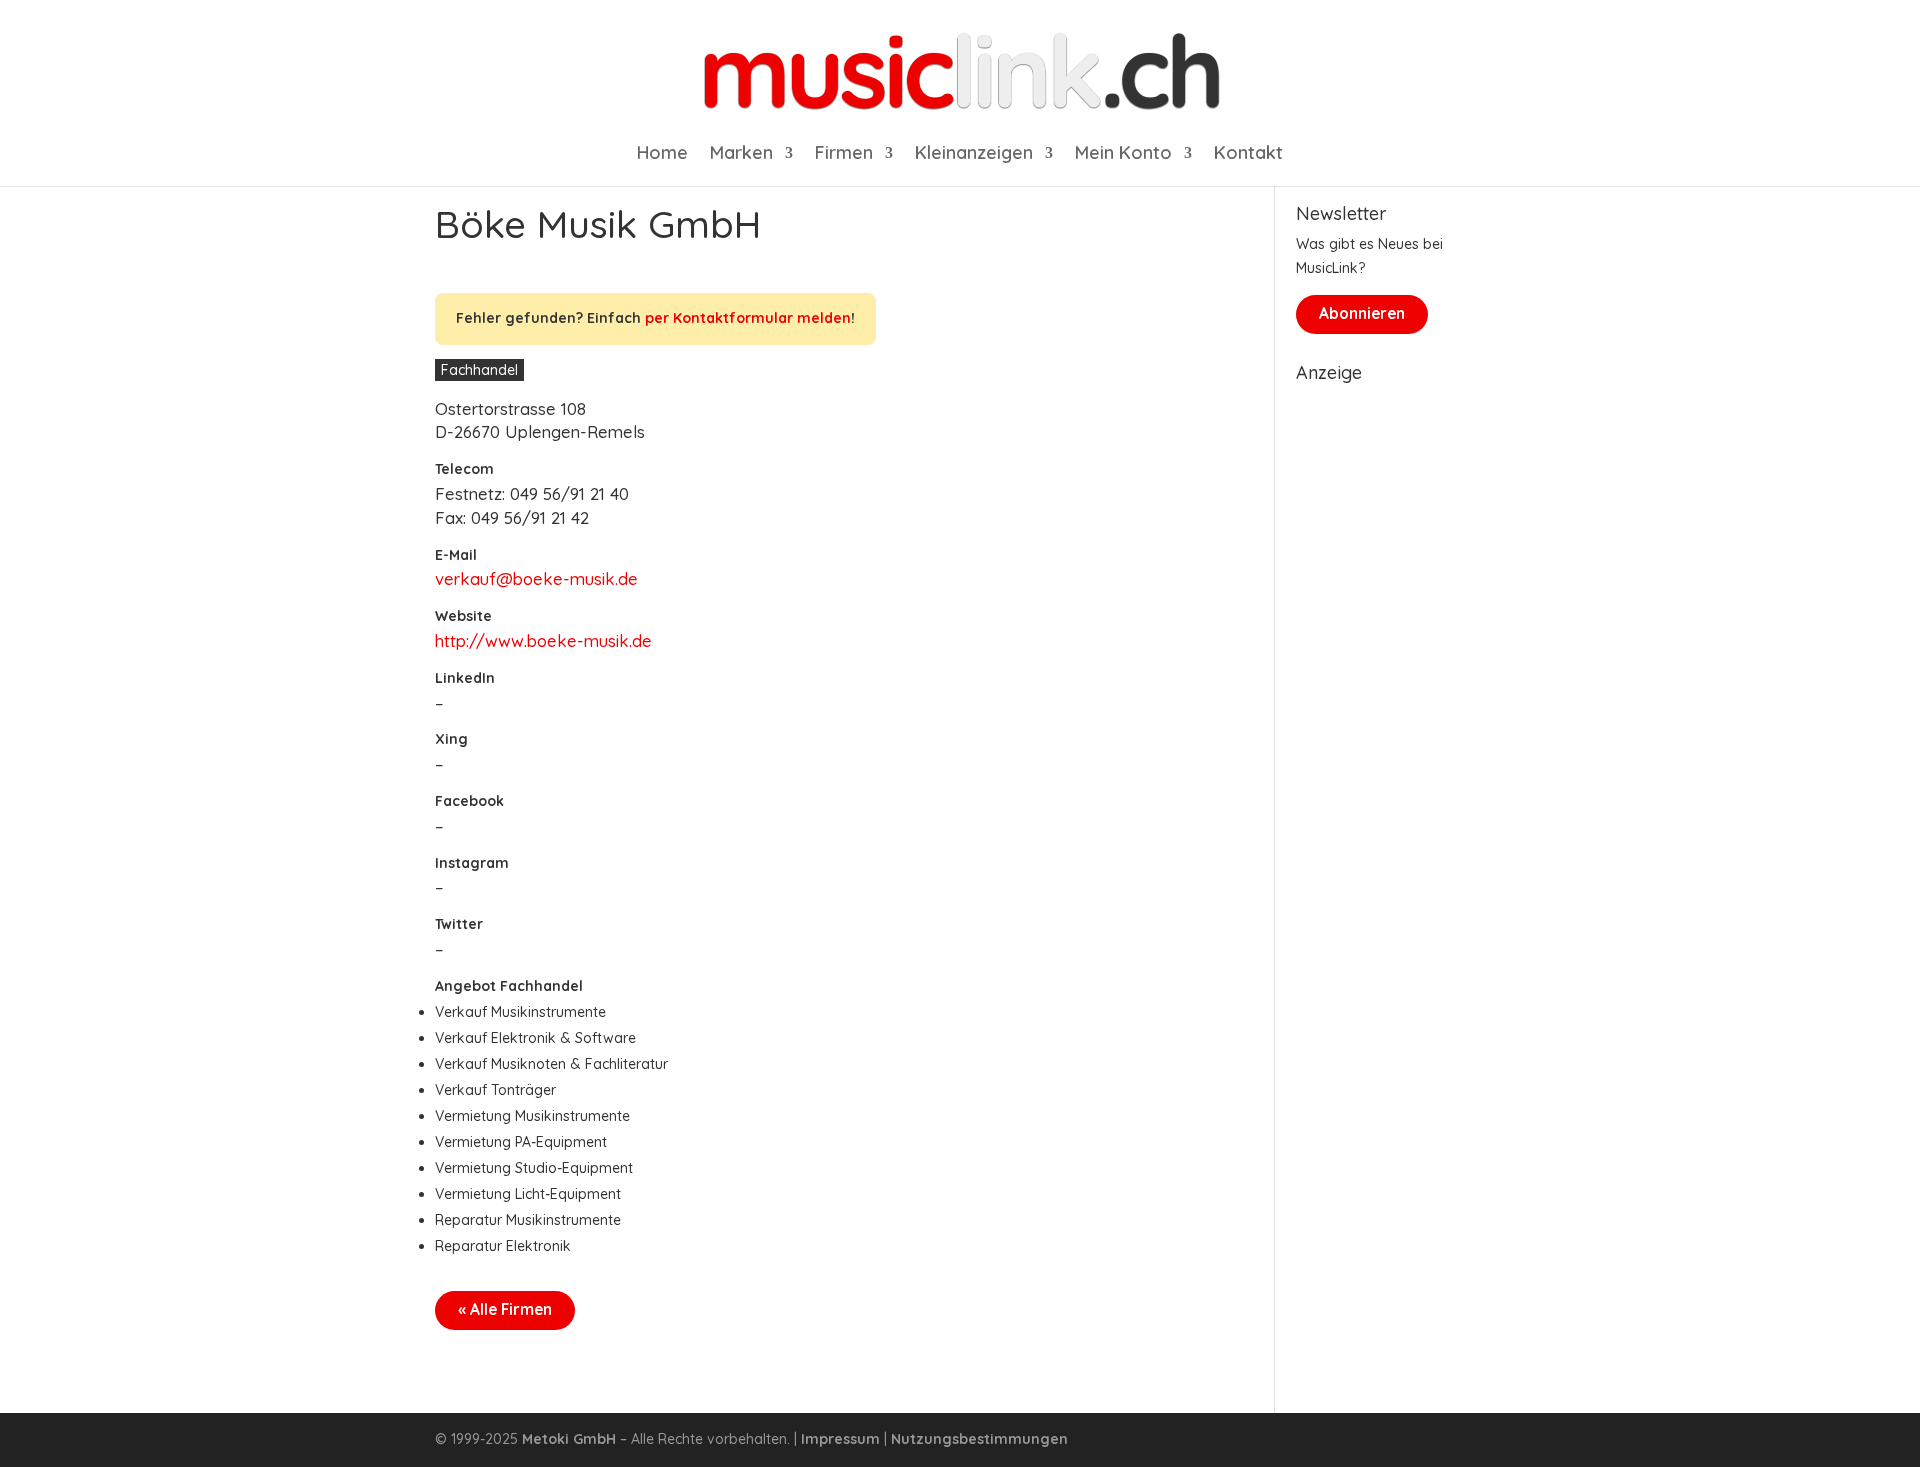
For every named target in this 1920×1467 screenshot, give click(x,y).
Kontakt (1248, 155)
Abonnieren (1362, 313)
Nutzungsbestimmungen (979, 1439)
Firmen (844, 155)
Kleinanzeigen (974, 155)
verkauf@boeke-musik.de (536, 578)
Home (662, 155)
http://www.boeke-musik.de (543, 640)
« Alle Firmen (505, 1309)
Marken (741, 155)
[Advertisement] (1390, 692)
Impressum (840, 1439)
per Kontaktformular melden (748, 318)
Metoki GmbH (569, 1439)
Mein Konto (1123, 155)
